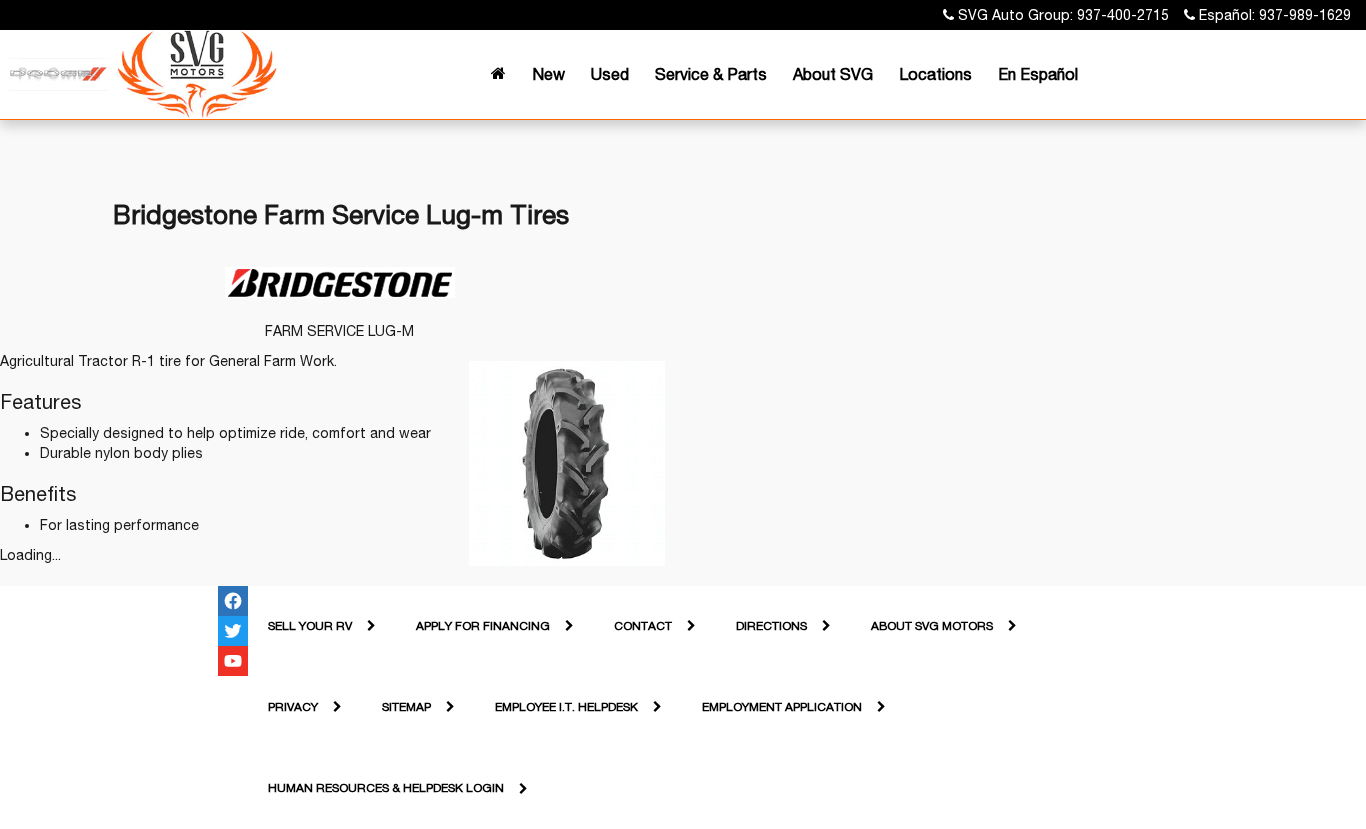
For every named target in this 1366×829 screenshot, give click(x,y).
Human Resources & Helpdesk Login (386, 788)
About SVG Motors (932, 626)
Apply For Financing (483, 626)
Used (610, 74)
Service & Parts (711, 74)
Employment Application (782, 707)
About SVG (833, 74)
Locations (935, 74)
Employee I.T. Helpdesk (566, 707)
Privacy (293, 707)
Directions (771, 626)
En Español (1038, 74)
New (548, 74)
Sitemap (406, 707)
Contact (643, 626)
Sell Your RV (310, 626)
